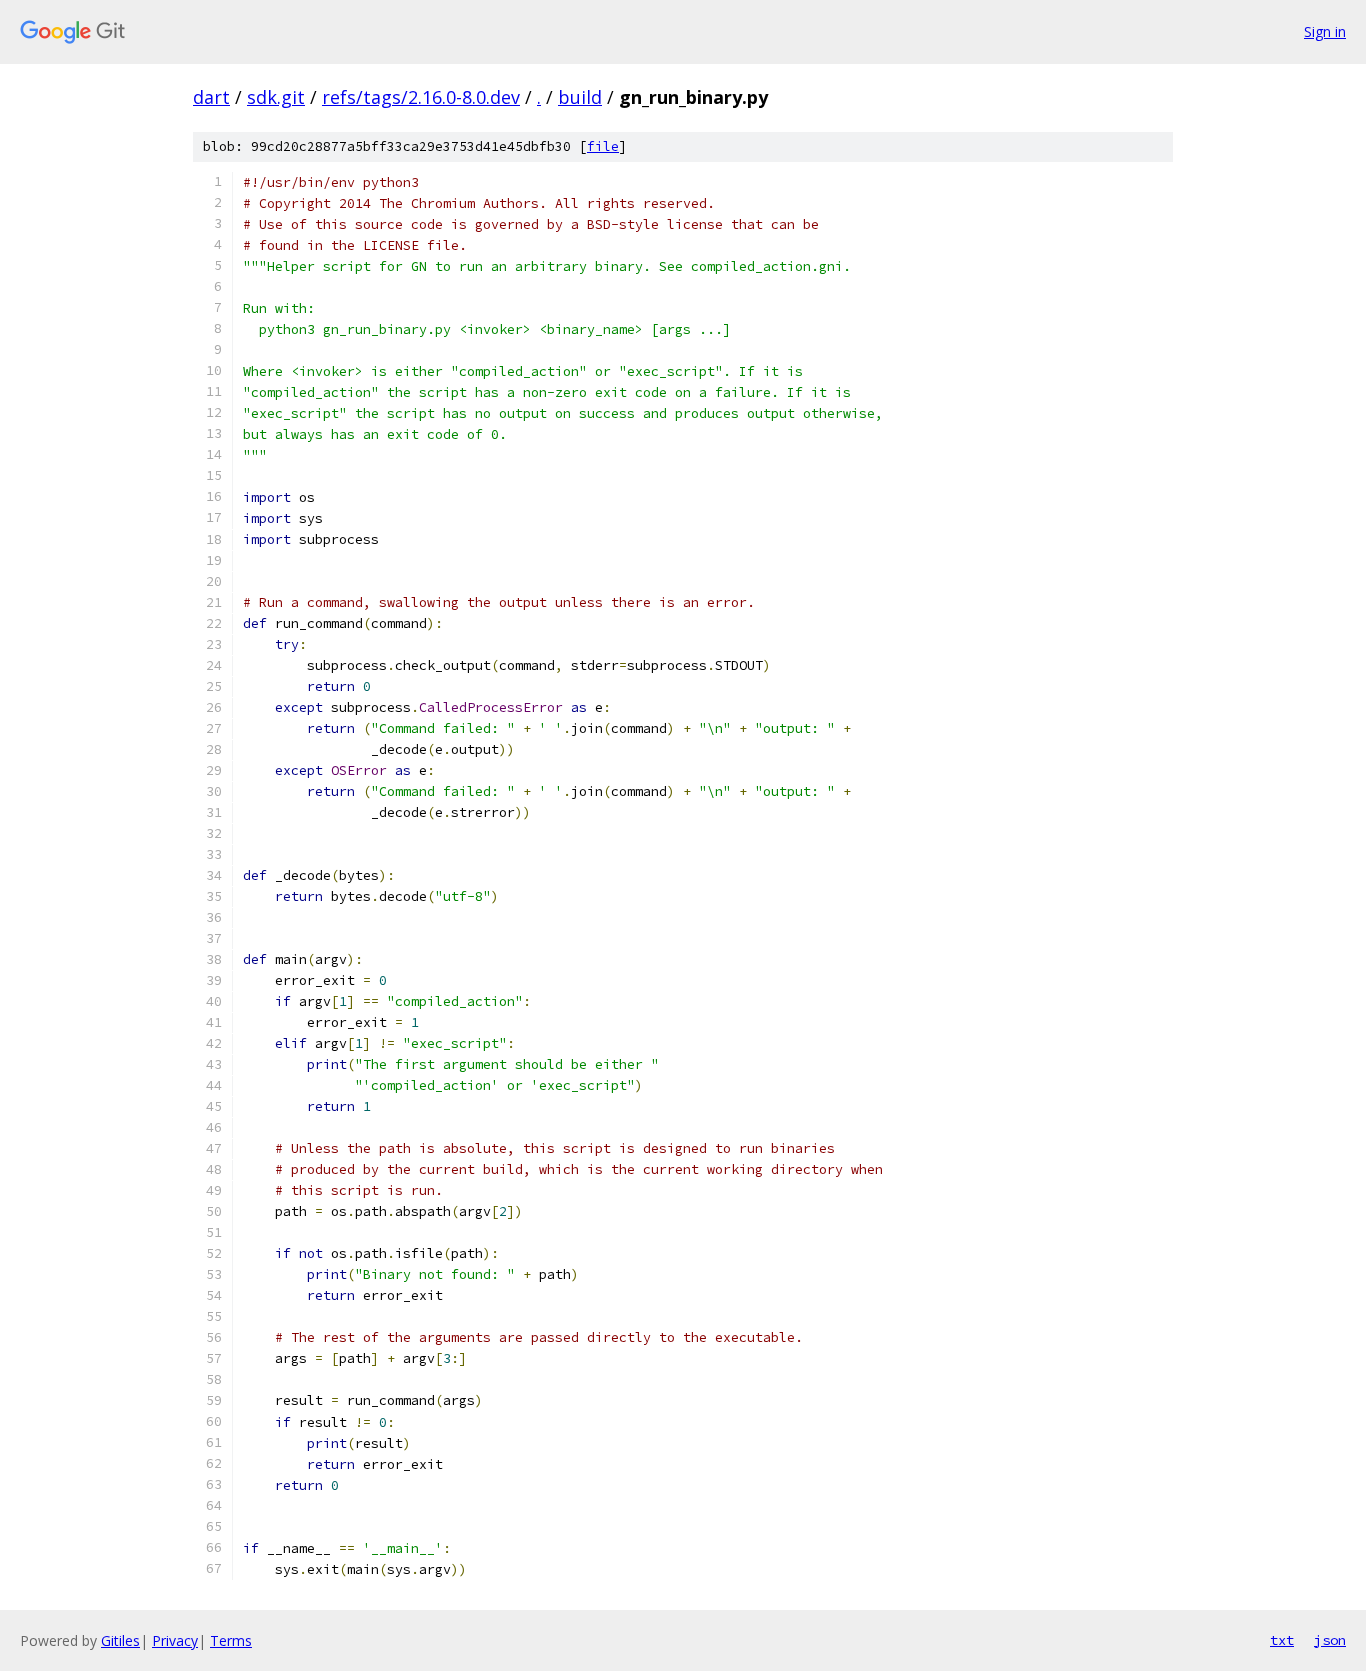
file (603, 146)
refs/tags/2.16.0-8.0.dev (421, 97)
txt (1282, 1640)
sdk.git (276, 97)
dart (211, 97)
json (1330, 1640)
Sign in (1325, 31)
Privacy (175, 1640)
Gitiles (120, 1640)
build (580, 97)
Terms (231, 1640)
